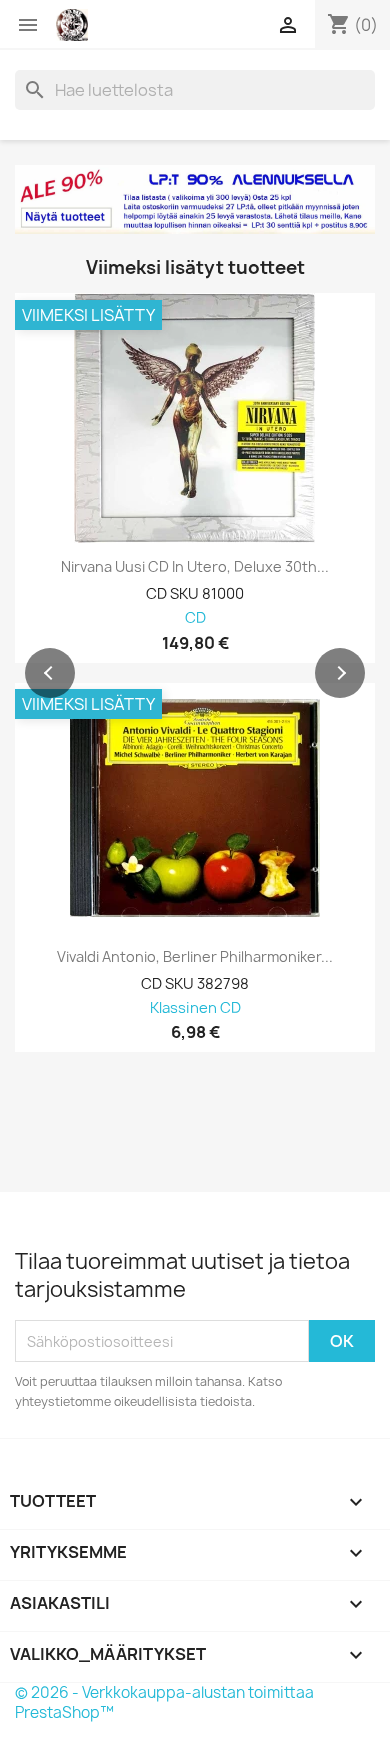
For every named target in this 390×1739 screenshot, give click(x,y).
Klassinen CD (195, 1008)
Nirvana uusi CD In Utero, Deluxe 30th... (195, 567)
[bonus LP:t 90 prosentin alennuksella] (195, 199)
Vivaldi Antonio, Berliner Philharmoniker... (195, 957)
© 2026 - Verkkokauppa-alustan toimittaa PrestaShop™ (164, 1702)
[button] (50, 673)
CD (195, 618)
